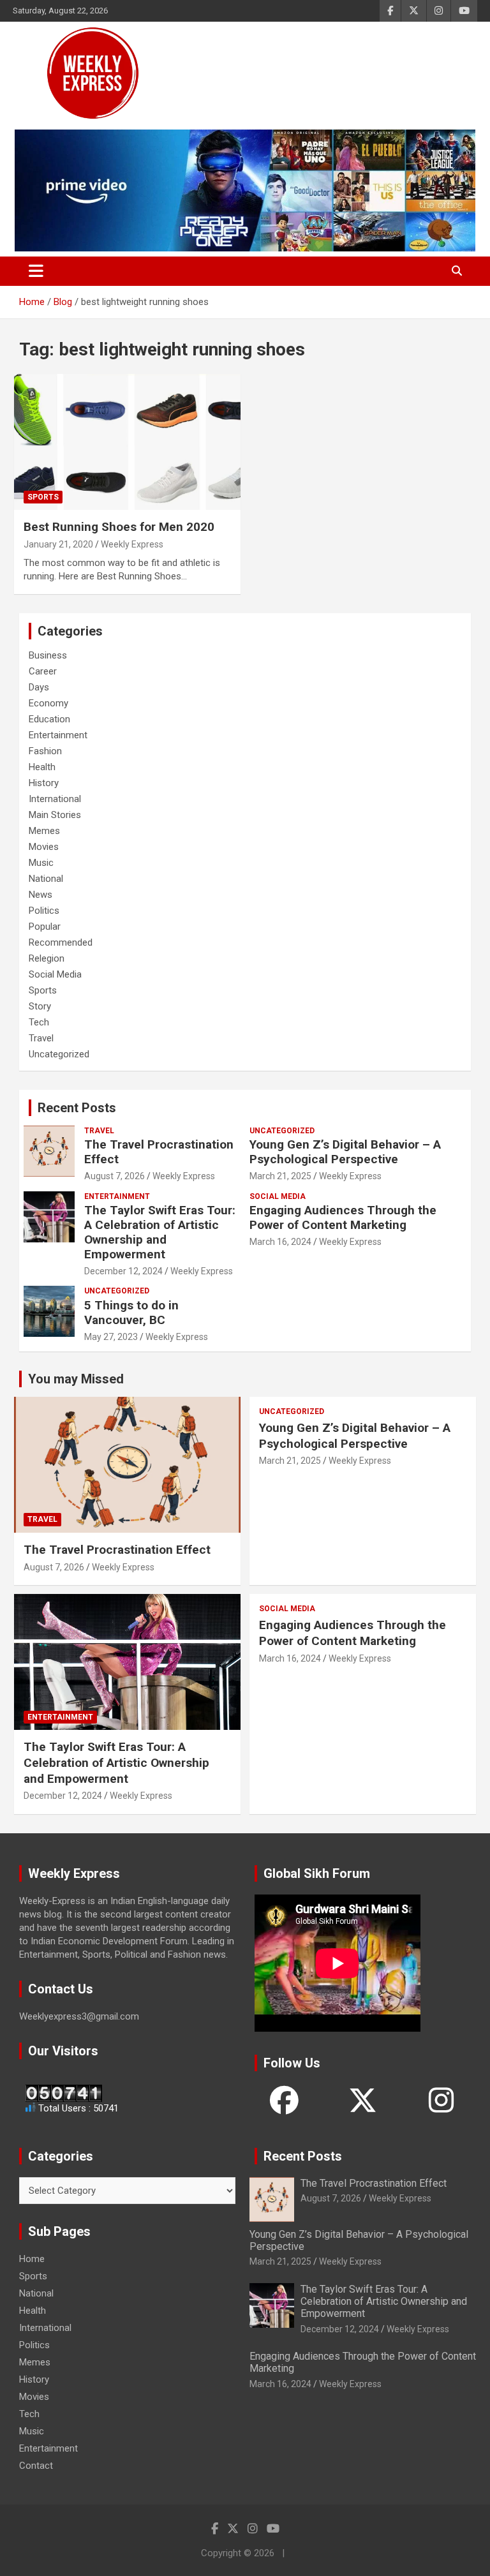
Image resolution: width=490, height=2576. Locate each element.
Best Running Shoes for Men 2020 (119, 527)
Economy (48, 703)
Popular (45, 927)
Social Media (55, 974)
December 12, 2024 (123, 1271)
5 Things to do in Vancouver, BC (131, 1313)
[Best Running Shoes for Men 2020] (127, 442)
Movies (44, 847)
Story (40, 1006)
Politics (44, 911)
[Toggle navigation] (36, 271)
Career (43, 671)
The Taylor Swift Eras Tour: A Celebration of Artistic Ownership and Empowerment (160, 1232)
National (46, 879)
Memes (44, 831)
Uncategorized (59, 1054)
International (55, 799)
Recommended (61, 942)
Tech (39, 1022)
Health (42, 767)
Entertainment (58, 735)
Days (39, 687)
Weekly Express (132, 544)
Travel (41, 1038)
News (41, 895)
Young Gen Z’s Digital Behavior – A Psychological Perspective (345, 1152)
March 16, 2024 (280, 1242)
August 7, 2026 (115, 1176)
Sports (43, 497)
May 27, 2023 (111, 1337)
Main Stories (55, 815)
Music (41, 863)
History (44, 783)
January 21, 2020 (58, 544)
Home (32, 2259)
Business (48, 655)
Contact (36, 2466)
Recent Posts (77, 1108)
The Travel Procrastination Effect (159, 1152)
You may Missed (76, 1379)
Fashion (45, 751)
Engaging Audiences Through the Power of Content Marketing (343, 1217)
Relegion (47, 958)
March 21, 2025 (280, 1176)
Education (49, 719)
